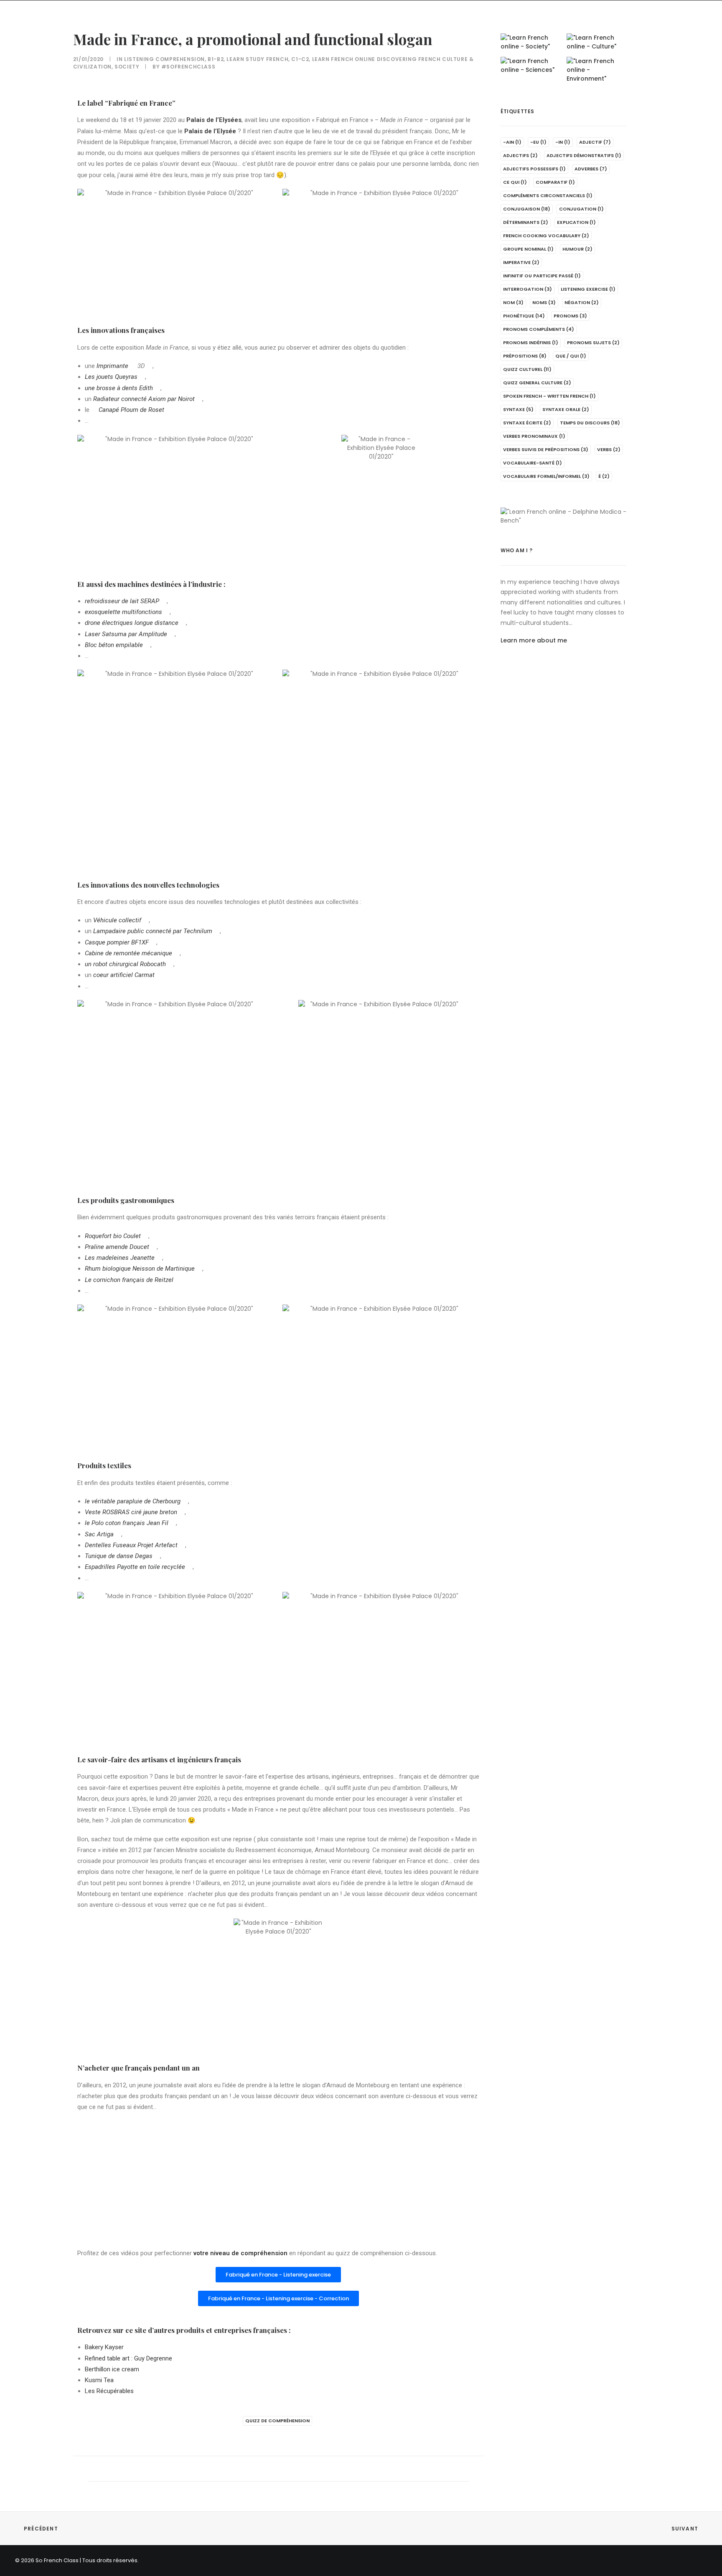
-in (563, 142)
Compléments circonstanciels (548, 195)
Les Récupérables (109, 2391)
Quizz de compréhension (277, 2421)
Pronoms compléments (539, 329)
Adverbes (591, 169)
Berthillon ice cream (112, 2369)
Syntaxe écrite (527, 423)
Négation (582, 302)
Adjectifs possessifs (534, 169)
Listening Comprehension (164, 59)
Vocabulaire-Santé (533, 463)
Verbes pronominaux (534, 436)
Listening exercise (588, 289)
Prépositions (525, 356)
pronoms (570, 316)
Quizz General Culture (537, 383)
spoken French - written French (549, 396)
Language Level (190, 22)
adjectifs (520, 155)
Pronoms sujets (593, 343)
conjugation (581, 209)
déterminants (526, 222)
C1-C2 (300, 59)
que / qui (571, 356)
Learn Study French (257, 59)
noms (544, 302)
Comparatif (555, 182)
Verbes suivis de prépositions (546, 449)
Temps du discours (590, 423)
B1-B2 (216, 59)
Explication (576, 222)
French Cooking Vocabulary (546, 236)
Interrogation (528, 289)
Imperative (521, 262)
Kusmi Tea (99, 2380)
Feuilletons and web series (270, 22)
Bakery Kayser (104, 2347)
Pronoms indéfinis (531, 343)
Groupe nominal (528, 249)
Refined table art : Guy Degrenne (128, 2358)
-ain (512, 142)
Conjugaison (527, 209)
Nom (513, 302)
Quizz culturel (527, 369)
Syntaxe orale (566, 409)
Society (127, 67)
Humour (577, 249)
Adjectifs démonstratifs (584, 155)
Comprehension (128, 22)
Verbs (609, 449)
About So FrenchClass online (372, 22)
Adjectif (595, 142)
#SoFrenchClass (188, 67)
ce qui (515, 182)
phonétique (524, 316)
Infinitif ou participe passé (542, 276)
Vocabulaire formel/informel (546, 476)
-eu (538, 142)
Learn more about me (534, 640)
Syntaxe (518, 409)
